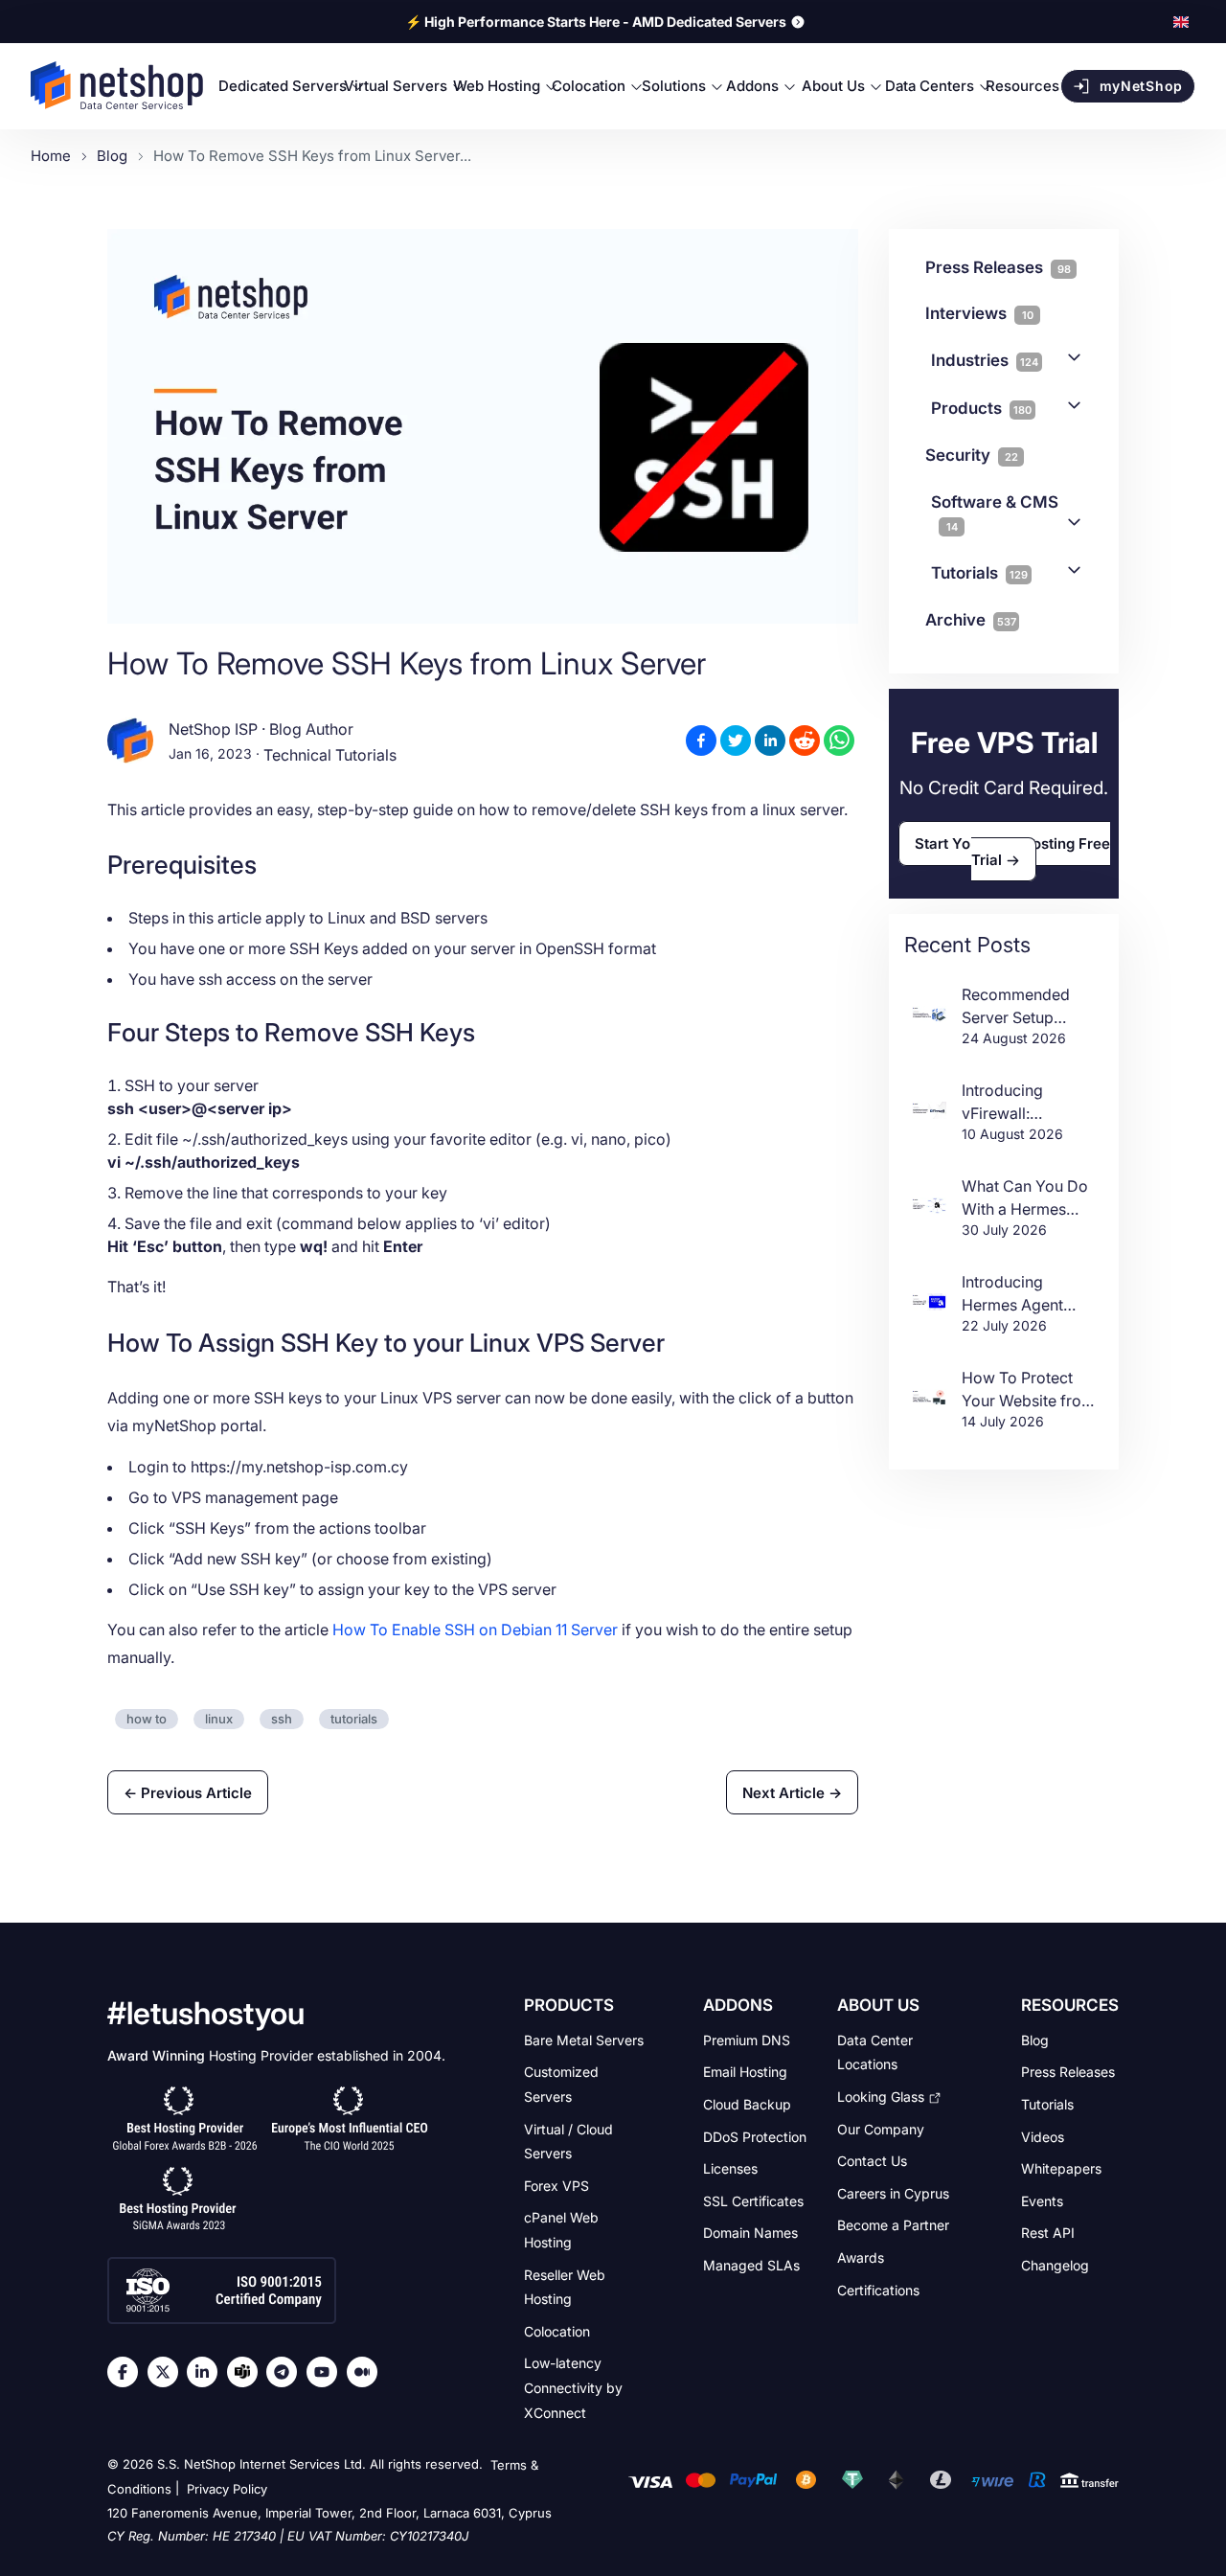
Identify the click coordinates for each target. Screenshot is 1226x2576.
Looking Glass (881, 2097)
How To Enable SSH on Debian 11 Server (475, 1630)
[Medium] (367, 2372)
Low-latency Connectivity (573, 2387)
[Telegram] (286, 2372)
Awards (861, 2257)
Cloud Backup (747, 2104)
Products (981, 408)
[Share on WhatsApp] (839, 741)
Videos (1043, 2136)
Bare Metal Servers (584, 2039)
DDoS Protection (755, 2136)
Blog (1035, 2039)
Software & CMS (995, 513)
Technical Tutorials (330, 755)
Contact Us (872, 2161)
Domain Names (750, 2233)
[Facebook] (127, 2372)
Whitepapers (1061, 2168)
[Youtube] (327, 2372)
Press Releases (1068, 2072)
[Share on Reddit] (805, 741)
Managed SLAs (751, 2265)
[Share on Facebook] (701, 741)
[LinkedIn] (207, 2372)
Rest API (1048, 2233)
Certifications (878, 2289)
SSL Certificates (753, 2200)
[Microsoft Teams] (247, 2372)
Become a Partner (893, 2225)
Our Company (881, 2128)
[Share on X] (736, 741)
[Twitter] (168, 2372)
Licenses (730, 2168)
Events (1042, 2200)
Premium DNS (747, 2039)
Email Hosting (745, 2072)
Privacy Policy (227, 2490)
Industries (985, 360)
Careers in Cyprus (893, 2192)
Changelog (1055, 2265)
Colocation (557, 2331)
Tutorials (979, 573)
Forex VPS (556, 2185)
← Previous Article (188, 1793)
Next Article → (792, 1793)
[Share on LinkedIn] (770, 741)
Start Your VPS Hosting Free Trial (1012, 851)
